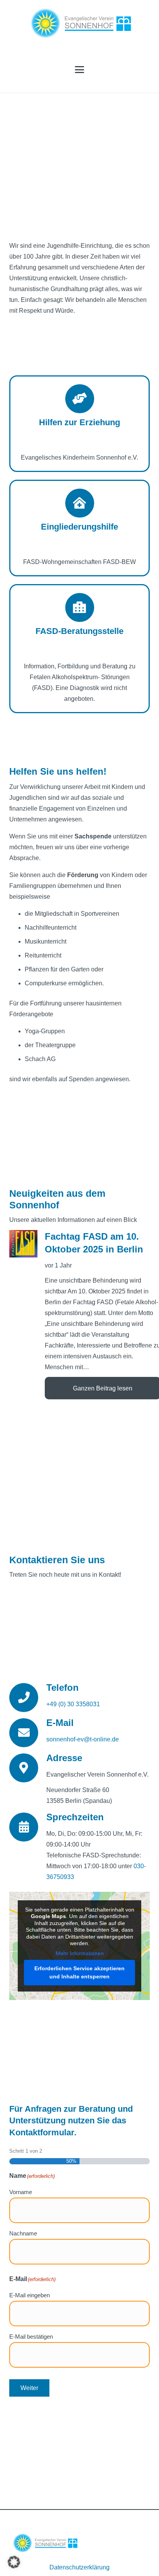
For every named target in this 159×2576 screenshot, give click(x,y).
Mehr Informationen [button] (80, 1953)
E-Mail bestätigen (31, 2337)
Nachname (23, 2233)
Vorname (21, 2192)
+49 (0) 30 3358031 (73, 1704)
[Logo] (80, 23)
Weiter (29, 2388)
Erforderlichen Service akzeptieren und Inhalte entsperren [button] (79, 1972)
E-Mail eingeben (30, 2295)
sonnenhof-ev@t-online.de (83, 1739)
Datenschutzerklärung (79, 2567)
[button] (79, 70)
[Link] (79, 424)
